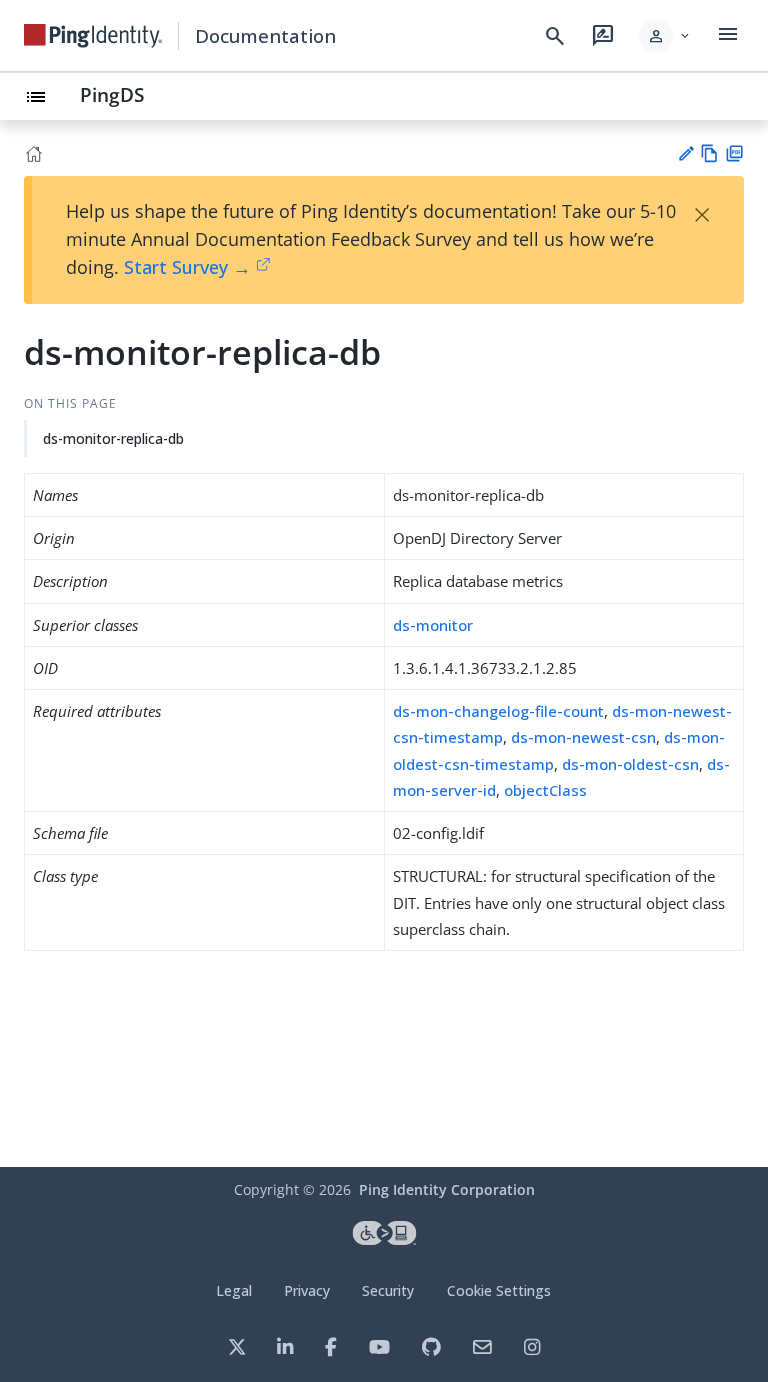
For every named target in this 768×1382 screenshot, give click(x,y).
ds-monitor (433, 625)
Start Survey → (187, 267)
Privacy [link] (307, 1290)
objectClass (545, 790)
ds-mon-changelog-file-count (498, 711)
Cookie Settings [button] (499, 1290)
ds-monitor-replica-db (113, 438)
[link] (93, 36)
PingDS (112, 94)
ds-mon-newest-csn (583, 737)
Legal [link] (234, 1290)
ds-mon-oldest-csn (630, 764)
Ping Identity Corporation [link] (447, 1189)
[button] (665, 36)
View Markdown (709, 153)
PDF (734, 153)
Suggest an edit (685, 153)
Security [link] (388, 1290)
